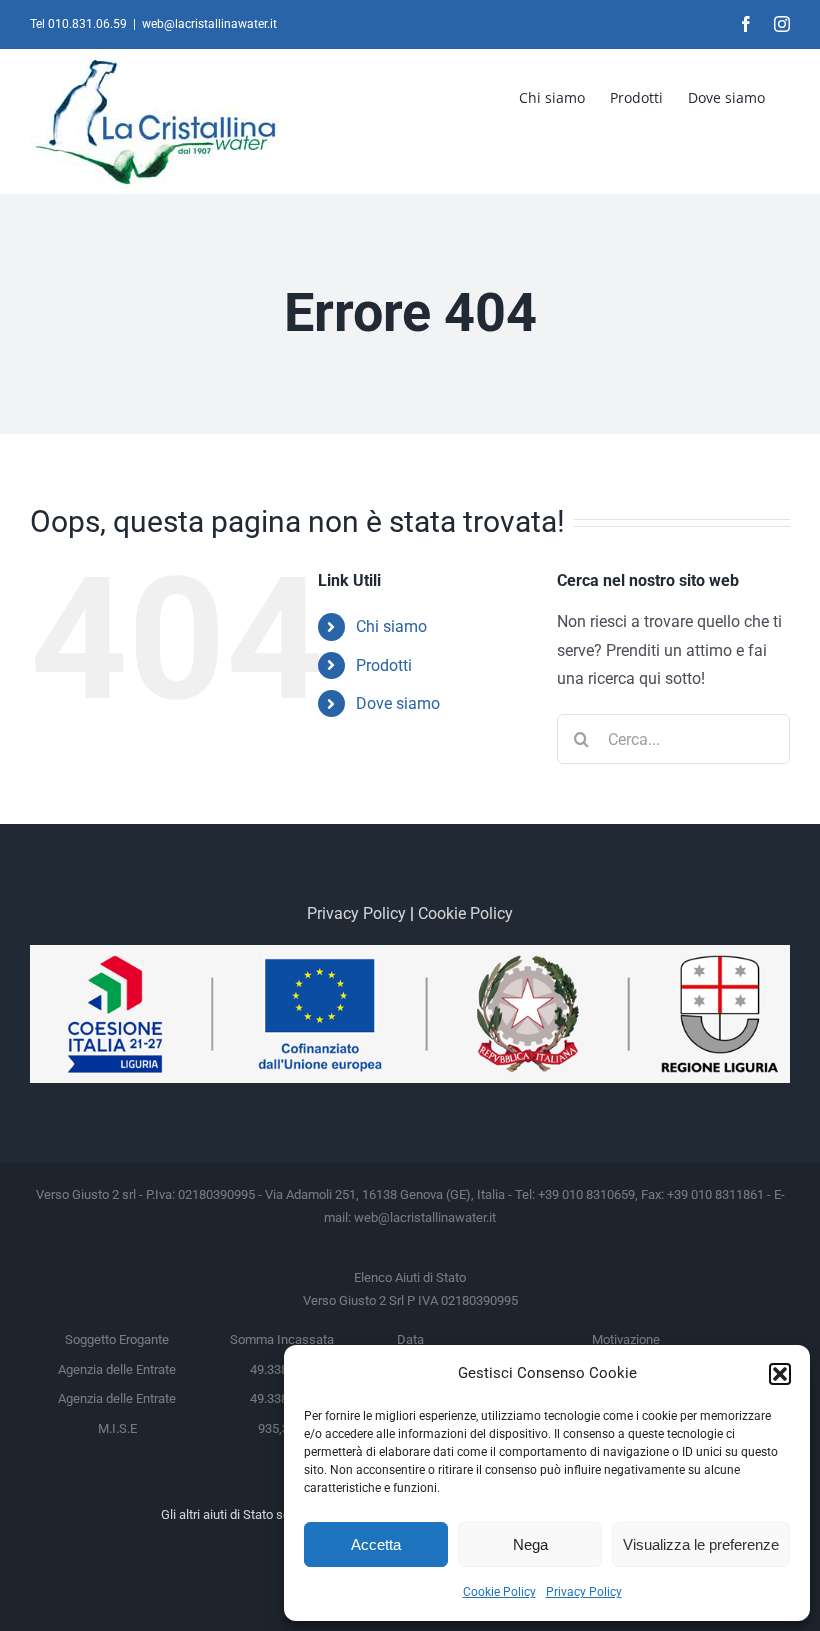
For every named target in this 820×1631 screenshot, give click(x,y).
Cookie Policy (499, 1592)
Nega (530, 1544)
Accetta (376, 1544)
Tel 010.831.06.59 (78, 24)
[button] (780, 1374)
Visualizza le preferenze (701, 1544)
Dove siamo (398, 703)
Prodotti (384, 665)
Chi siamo (391, 626)
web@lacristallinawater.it (209, 24)
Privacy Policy (584, 1592)
